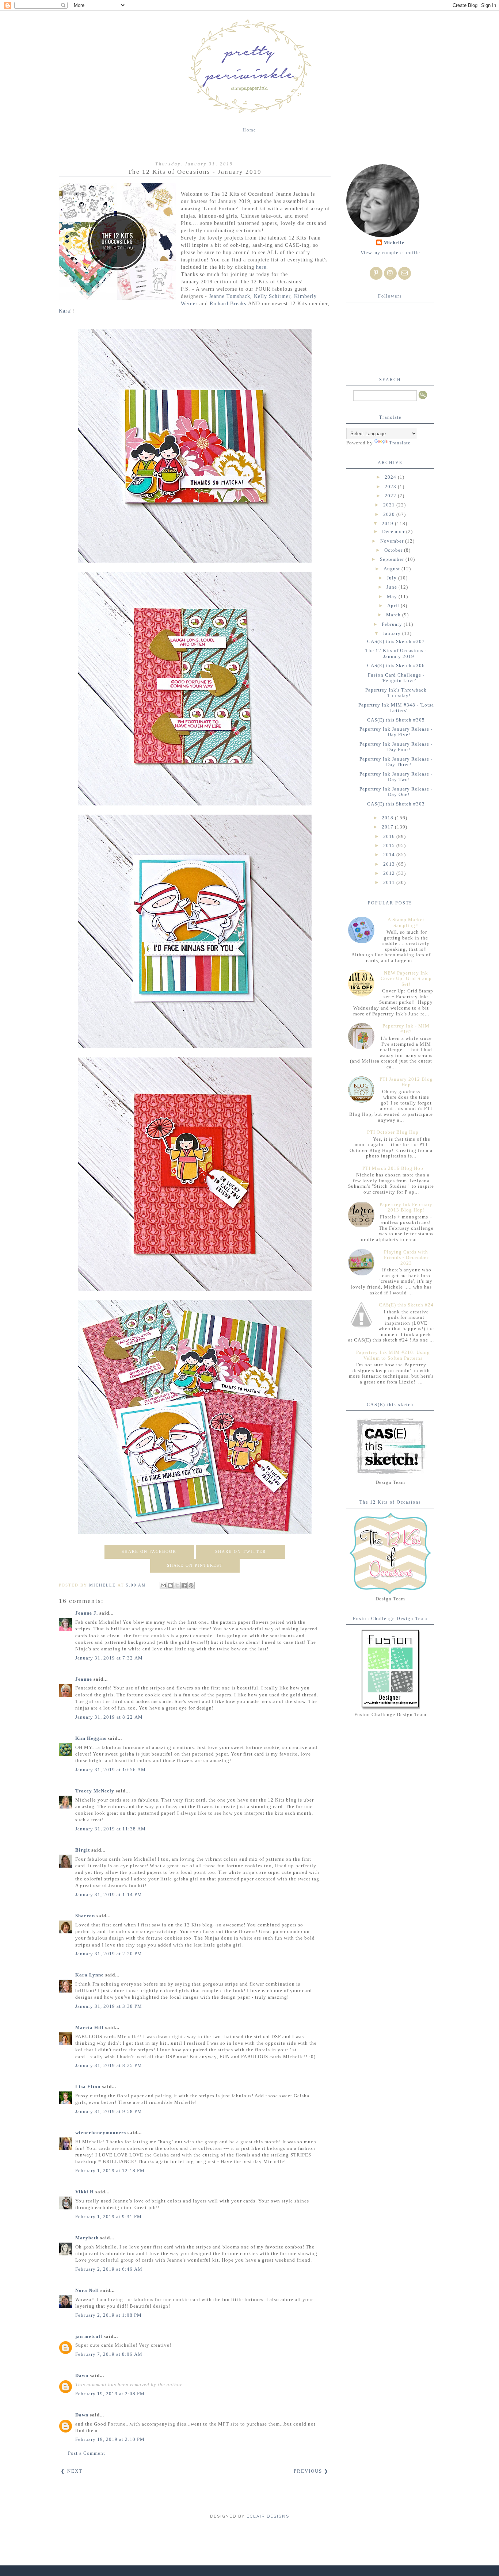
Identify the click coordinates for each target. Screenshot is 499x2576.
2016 (390, 836)
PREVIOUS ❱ (311, 2471)
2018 (388, 818)
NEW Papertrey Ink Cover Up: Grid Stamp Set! (406, 979)
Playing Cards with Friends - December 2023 (406, 1258)
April (394, 606)
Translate (400, 443)
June (393, 587)
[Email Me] (405, 273)
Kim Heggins (91, 1738)
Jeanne (84, 1679)
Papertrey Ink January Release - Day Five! (396, 732)
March (394, 615)
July (393, 578)
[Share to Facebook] (184, 1585)
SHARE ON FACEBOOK (149, 1551)
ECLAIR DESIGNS (267, 2516)
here (261, 267)
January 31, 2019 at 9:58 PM (109, 2111)
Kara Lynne (89, 1975)
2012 (390, 873)
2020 (390, 514)
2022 (391, 496)
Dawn (82, 2375)
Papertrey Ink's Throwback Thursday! (396, 693)
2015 (390, 845)
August (393, 569)
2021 (390, 505)
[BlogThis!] (170, 1585)
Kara (64, 311)
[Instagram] (390, 273)
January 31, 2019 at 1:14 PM (109, 1894)
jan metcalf (89, 2336)
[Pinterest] (376, 273)
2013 (390, 864)
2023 (391, 487)
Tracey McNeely (95, 1791)
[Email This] (163, 1585)
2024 (391, 477)
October (394, 550)
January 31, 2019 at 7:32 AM (109, 1658)
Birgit (83, 1850)
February (393, 624)
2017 (388, 827)
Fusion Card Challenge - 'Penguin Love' (396, 678)
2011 (390, 882)
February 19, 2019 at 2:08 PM (110, 2394)
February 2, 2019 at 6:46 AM (109, 2269)
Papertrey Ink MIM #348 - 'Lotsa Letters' (396, 708)
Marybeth (87, 2238)
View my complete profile (390, 252)
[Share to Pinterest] (191, 1585)
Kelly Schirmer (272, 296)
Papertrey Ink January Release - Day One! (396, 792)
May (393, 596)
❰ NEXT (72, 2471)
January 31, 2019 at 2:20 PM (109, 1954)
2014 (390, 855)
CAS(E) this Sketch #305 (396, 720)
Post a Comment (87, 2453)
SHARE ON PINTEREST (195, 1565)
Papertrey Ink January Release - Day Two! (396, 777)
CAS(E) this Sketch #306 (396, 665)
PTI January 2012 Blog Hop (406, 1082)
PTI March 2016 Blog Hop (393, 1168)
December (394, 531)
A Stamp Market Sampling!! (406, 923)
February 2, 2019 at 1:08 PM (108, 2315)
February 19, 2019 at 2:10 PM (110, 2439)
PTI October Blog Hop (393, 1132)
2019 (388, 523)
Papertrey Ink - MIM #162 (406, 1029)
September (393, 559)
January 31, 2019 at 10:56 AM (111, 1770)
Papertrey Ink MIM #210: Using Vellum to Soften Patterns (393, 1355)
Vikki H (85, 2192)
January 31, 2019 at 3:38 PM (109, 2006)
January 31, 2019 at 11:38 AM (111, 1829)
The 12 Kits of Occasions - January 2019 (396, 653)
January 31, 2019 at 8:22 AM (109, 1717)
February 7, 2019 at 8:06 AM (109, 2354)
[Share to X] (177, 1585)
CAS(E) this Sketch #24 (406, 1305)
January (393, 633)
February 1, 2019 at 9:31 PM (108, 2217)
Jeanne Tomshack (230, 296)
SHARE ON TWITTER (241, 1551)
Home (249, 130)
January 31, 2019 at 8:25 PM (109, 2065)
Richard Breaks (228, 303)
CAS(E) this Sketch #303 (396, 804)
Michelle (394, 243)
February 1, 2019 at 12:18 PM (110, 2171)
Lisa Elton (88, 2087)
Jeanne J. (87, 1613)
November (393, 541)
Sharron (85, 1916)
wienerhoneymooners (101, 2133)
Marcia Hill (89, 2027)
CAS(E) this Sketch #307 (396, 641)
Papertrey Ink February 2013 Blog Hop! (406, 1207)
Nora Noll (87, 2290)
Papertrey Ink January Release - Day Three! (396, 762)
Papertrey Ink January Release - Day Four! (396, 747)
